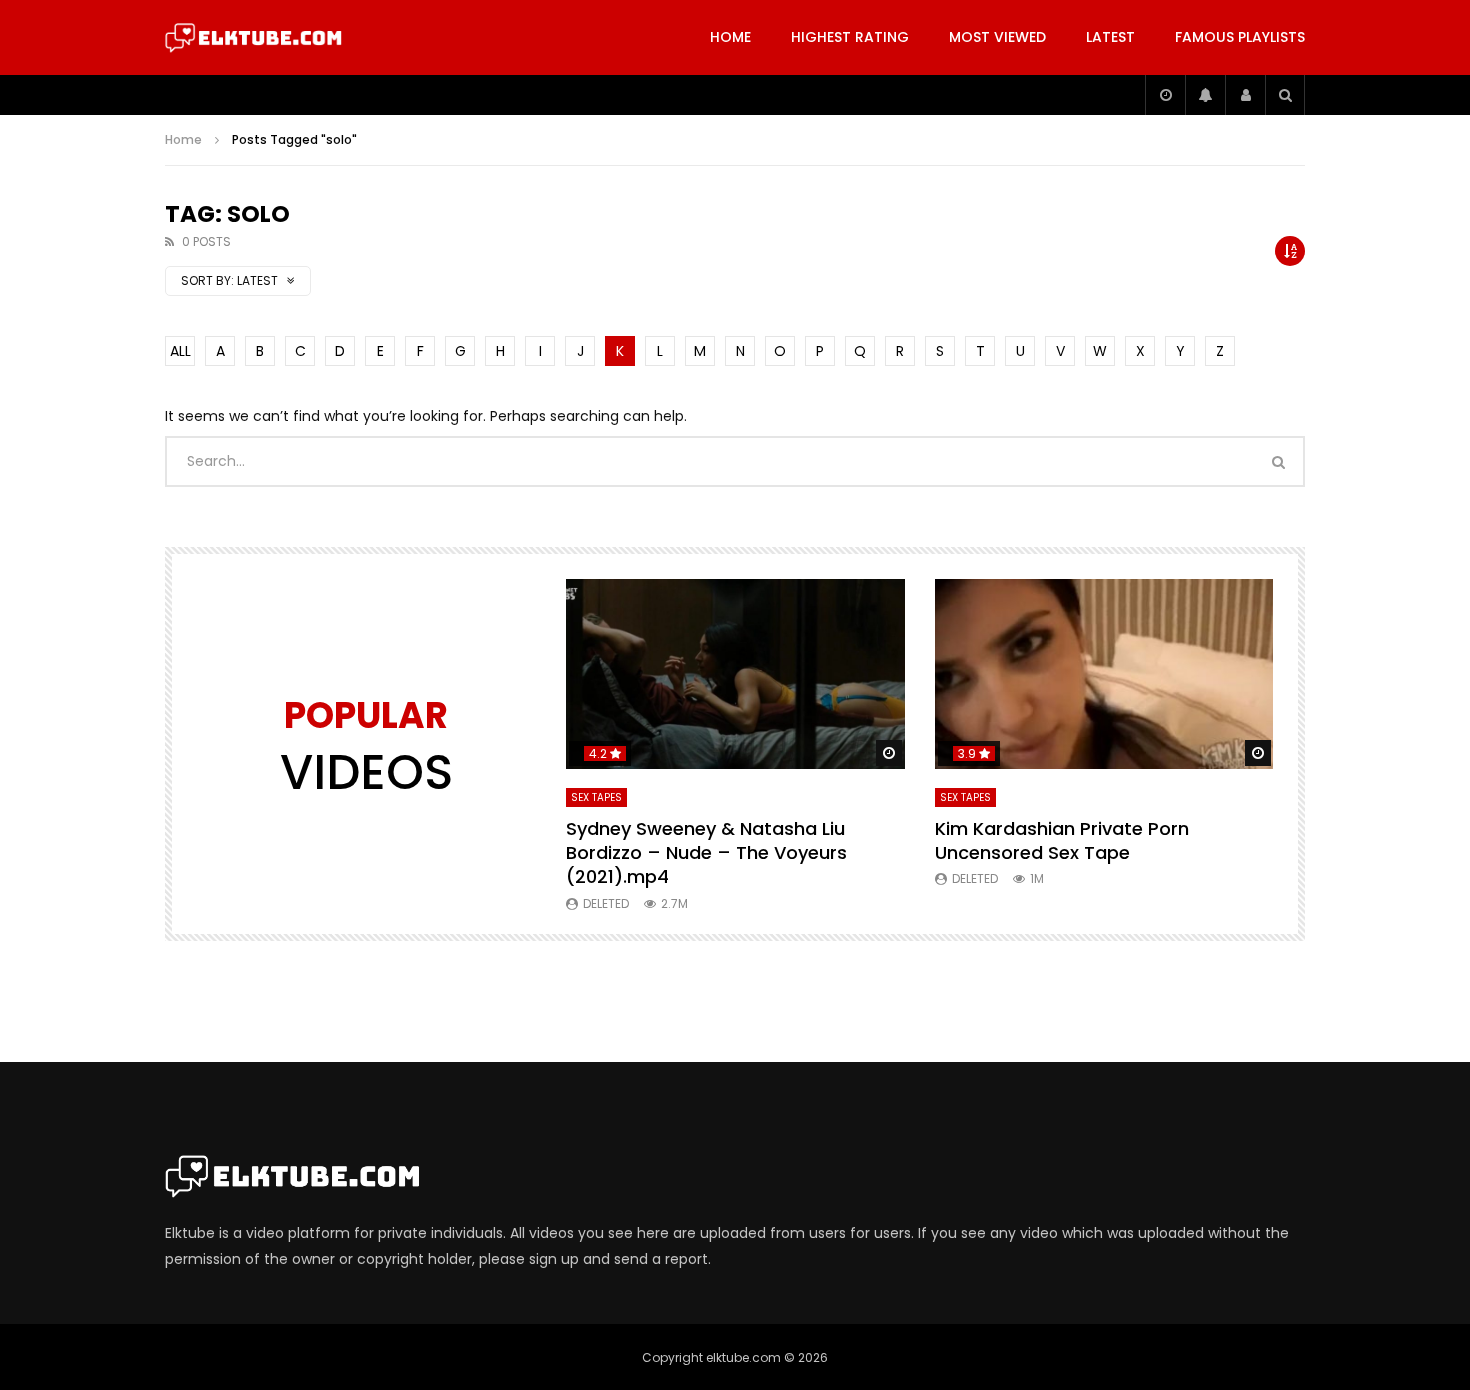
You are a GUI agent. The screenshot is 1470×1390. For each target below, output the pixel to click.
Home (730, 37)
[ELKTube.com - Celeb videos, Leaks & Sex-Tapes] (253, 38)
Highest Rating (850, 37)
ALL (180, 351)
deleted (606, 903)
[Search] (1285, 95)
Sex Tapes (596, 797)
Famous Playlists (1240, 37)
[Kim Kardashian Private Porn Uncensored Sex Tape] (1104, 674)
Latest (1110, 37)
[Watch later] (1165, 95)
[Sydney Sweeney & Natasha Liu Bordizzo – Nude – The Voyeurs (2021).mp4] (735, 674)
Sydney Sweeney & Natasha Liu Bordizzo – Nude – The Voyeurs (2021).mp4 (706, 853)
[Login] (1245, 95)
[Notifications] (1205, 95)
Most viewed (997, 37)
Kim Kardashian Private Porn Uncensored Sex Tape (1062, 840)
